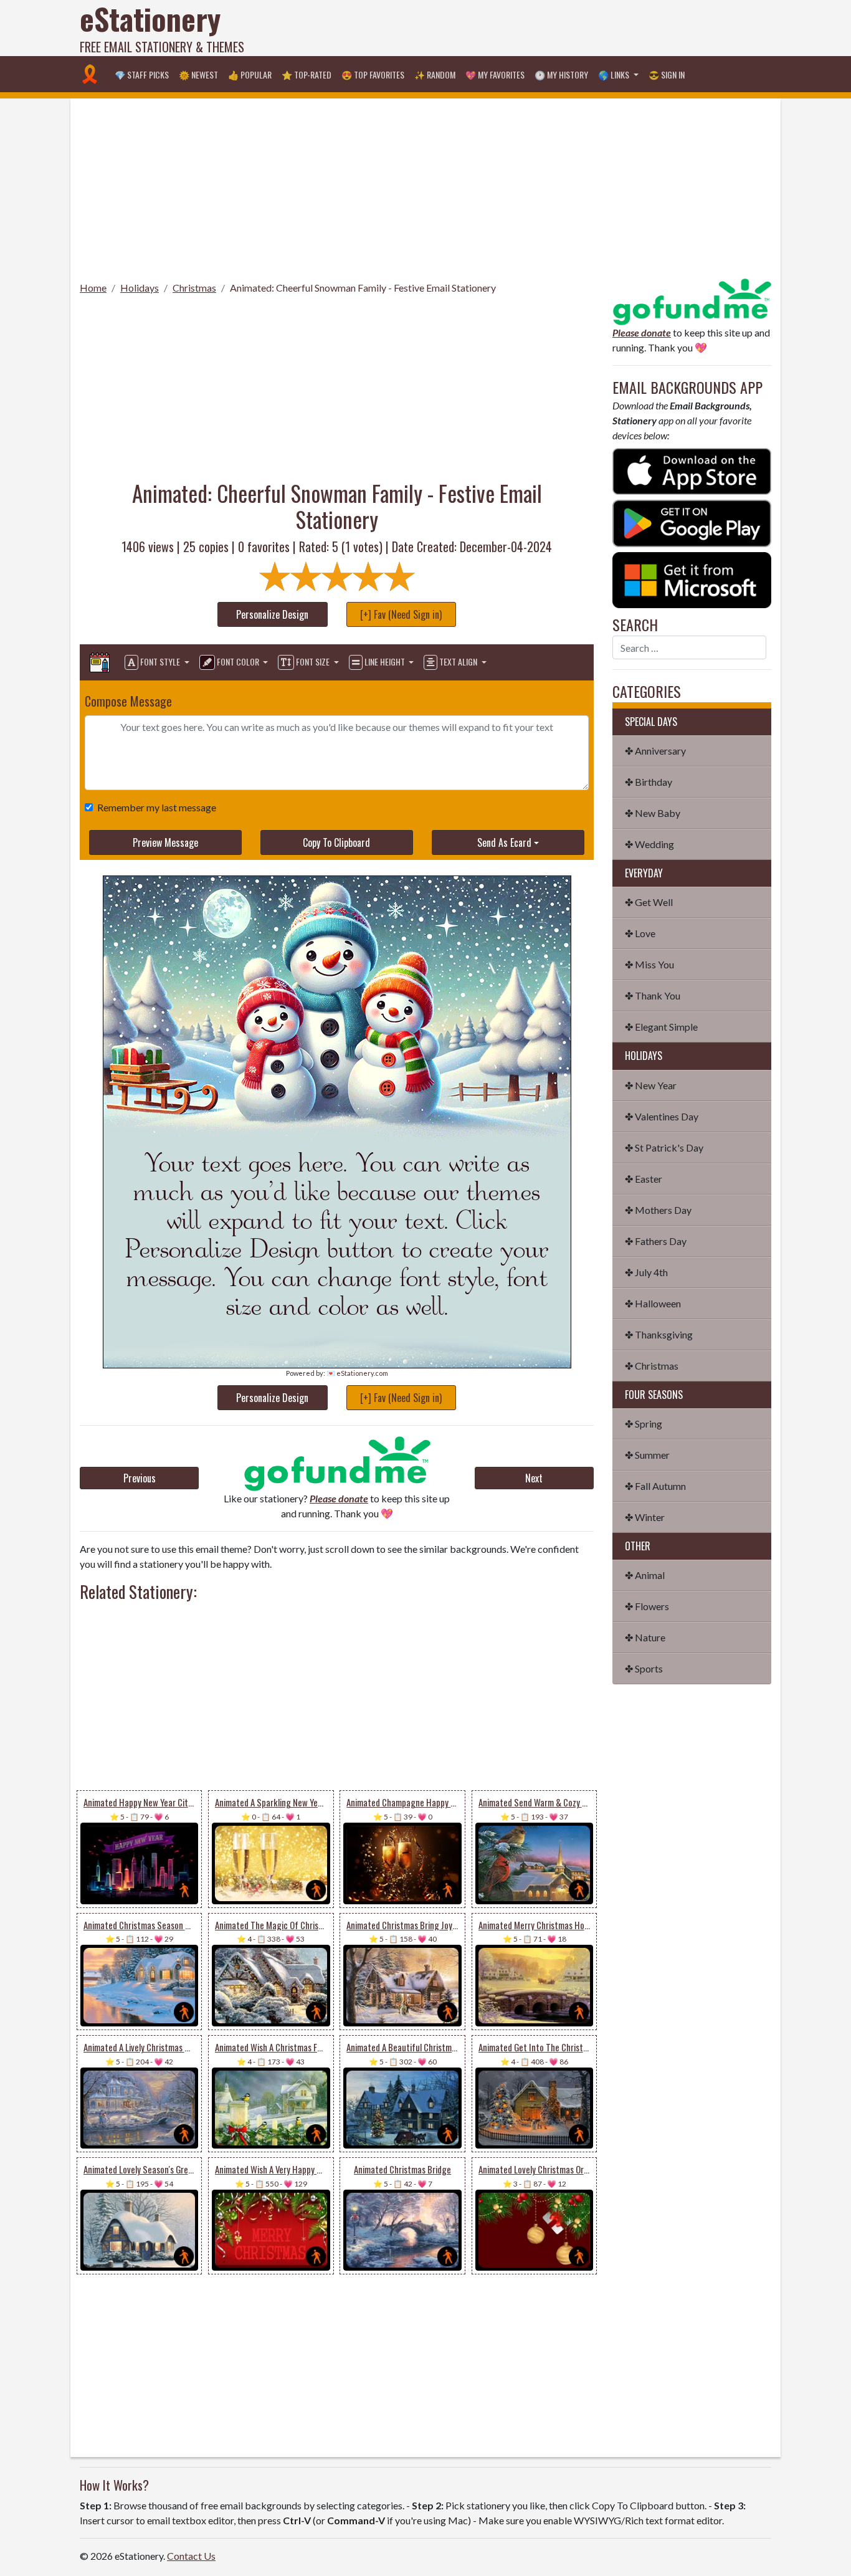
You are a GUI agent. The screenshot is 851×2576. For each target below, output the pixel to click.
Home (93, 288)
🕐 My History (561, 74)
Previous (140, 1478)
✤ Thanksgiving (659, 1334)
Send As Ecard (504, 842)
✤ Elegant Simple (661, 1027)
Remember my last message (157, 807)
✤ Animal (645, 1575)
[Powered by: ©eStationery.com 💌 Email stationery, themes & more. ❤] (337, 1009)
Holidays (140, 288)
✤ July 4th (646, 1272)
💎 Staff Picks (142, 74)
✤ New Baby (653, 813)
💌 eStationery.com (357, 1373)
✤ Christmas (652, 1366)
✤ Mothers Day (658, 1210)
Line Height (385, 661)
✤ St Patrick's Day (664, 1147)
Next (534, 1478)
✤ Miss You (649, 964)
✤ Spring (644, 1424)
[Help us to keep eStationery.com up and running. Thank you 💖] (337, 1463)
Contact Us (191, 2556)
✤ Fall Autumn (655, 1486)
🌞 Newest (198, 74)
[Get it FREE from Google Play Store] (692, 522)
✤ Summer (647, 1455)
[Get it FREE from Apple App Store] (692, 470)
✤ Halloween (653, 1303)
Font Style (160, 661)
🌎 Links (615, 74)
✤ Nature (645, 1637)
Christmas (194, 288)
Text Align (458, 661)
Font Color (238, 661)
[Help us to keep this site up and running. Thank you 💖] (692, 300)
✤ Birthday (649, 782)
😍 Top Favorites (373, 74)
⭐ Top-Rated (307, 74)
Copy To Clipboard (336, 842)
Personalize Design (272, 614)
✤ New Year (651, 1085)
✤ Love (640, 933)
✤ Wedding (649, 844)
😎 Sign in (667, 74)
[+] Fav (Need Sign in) (401, 614)
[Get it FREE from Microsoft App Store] (692, 579)
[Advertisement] (544, 28)
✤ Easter (644, 1179)
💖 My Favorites (495, 74)
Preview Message (165, 842)
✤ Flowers (647, 1606)
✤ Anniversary (655, 751)
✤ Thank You (653, 995)
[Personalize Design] (100, 662)
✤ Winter (645, 1517)
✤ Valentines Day (662, 1116)
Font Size (313, 661)
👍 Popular (250, 74)
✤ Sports (644, 1668)
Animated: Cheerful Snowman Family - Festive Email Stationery (363, 288)
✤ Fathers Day (656, 1241)
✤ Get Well (649, 902)
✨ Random (435, 74)
